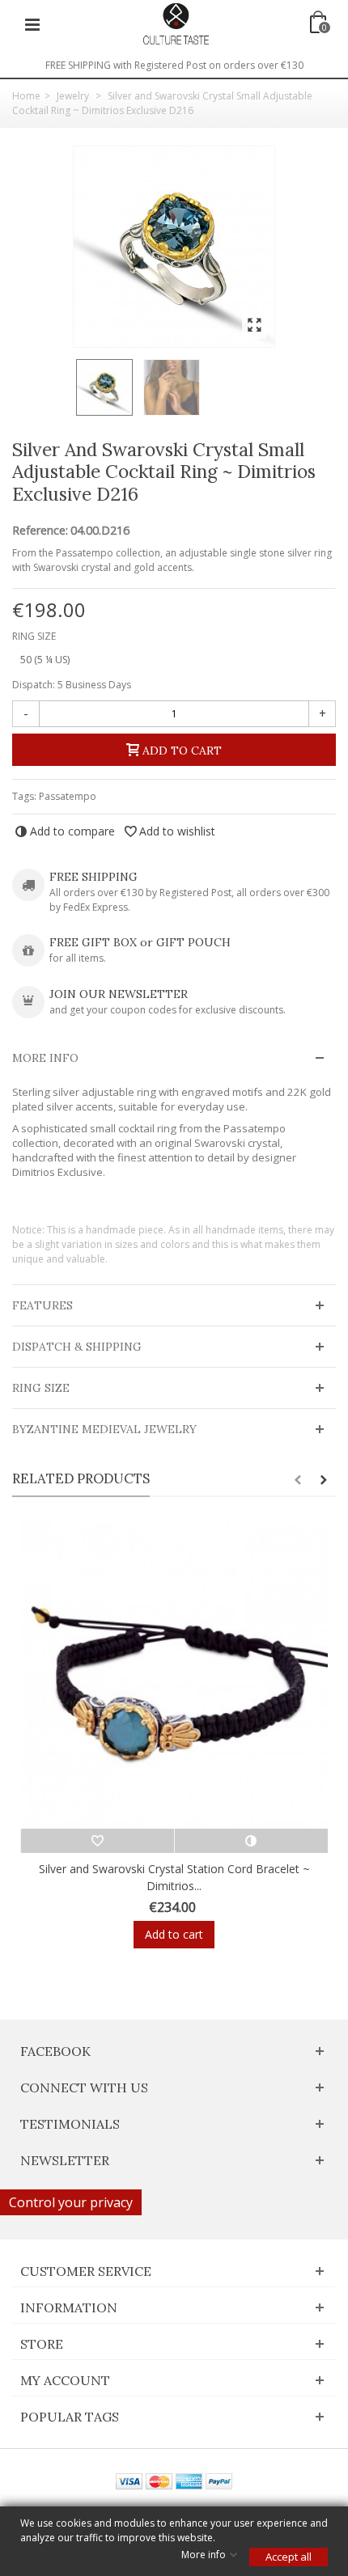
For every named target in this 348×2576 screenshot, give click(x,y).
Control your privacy (71, 2202)
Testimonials (70, 2124)
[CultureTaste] (176, 23)
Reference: (40, 531)
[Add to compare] (251, 1841)
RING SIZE (35, 636)
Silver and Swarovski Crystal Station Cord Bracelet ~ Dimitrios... (174, 1877)
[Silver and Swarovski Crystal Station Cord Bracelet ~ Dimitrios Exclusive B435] (174, 1675)
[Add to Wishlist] (97, 1841)
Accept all (289, 2557)
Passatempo (68, 796)
